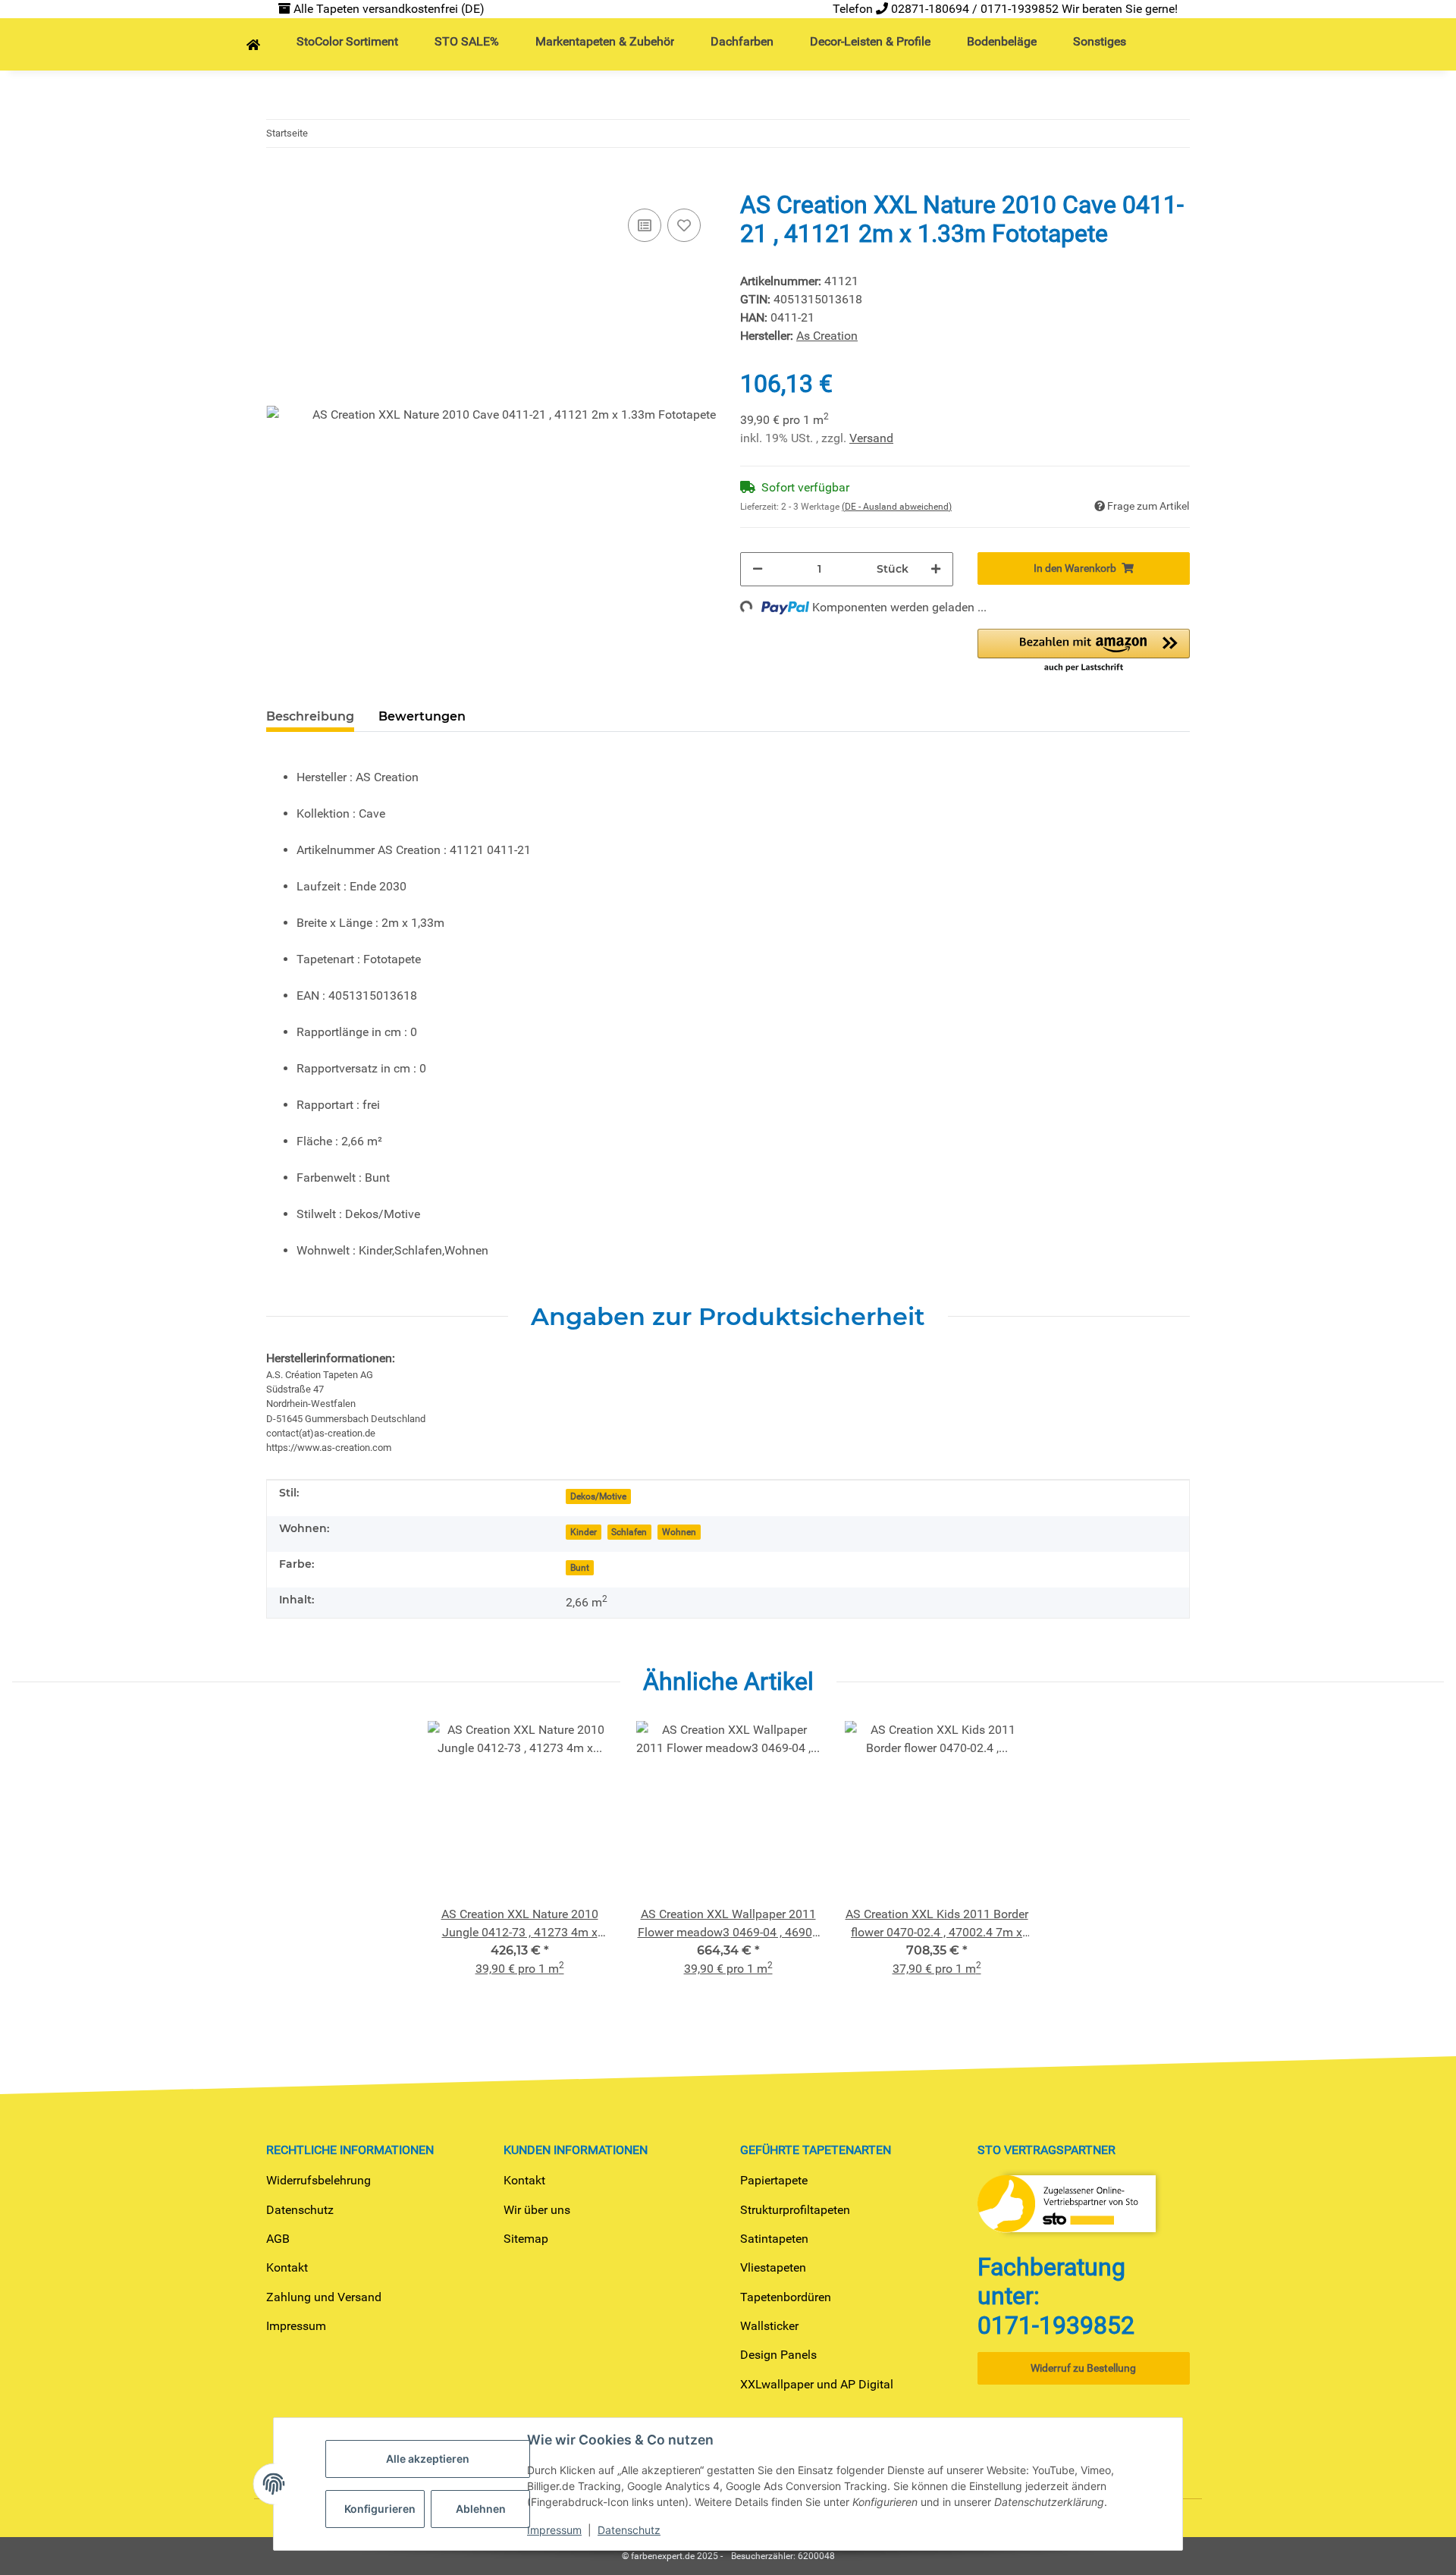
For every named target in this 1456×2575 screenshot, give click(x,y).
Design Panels (778, 2355)
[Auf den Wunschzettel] (684, 225)
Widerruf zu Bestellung (1083, 2368)
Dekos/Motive (598, 1496)
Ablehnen (481, 2509)
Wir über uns (537, 2210)
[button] (1084, 652)
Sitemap (526, 2239)
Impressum (296, 2326)
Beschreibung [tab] (310, 716)
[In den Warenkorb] (278, 181)
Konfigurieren (380, 2509)
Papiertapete (774, 2180)
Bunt (580, 1568)
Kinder (584, 1532)
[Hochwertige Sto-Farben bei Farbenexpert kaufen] (253, 46)
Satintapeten (774, 2239)
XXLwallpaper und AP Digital (817, 2384)
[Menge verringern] (758, 569)
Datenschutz (300, 2210)
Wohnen (679, 1532)
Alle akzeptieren (428, 2459)
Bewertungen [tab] (422, 716)
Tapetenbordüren (786, 2297)
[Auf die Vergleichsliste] (645, 225)
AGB (278, 2239)
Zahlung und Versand (324, 2297)
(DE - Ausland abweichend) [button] (897, 507)
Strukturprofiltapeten (795, 2210)
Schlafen (629, 1532)
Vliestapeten (773, 2267)
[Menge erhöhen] (936, 569)
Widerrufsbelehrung (318, 2180)
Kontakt (287, 2267)
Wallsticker (769, 2326)
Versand (871, 438)
